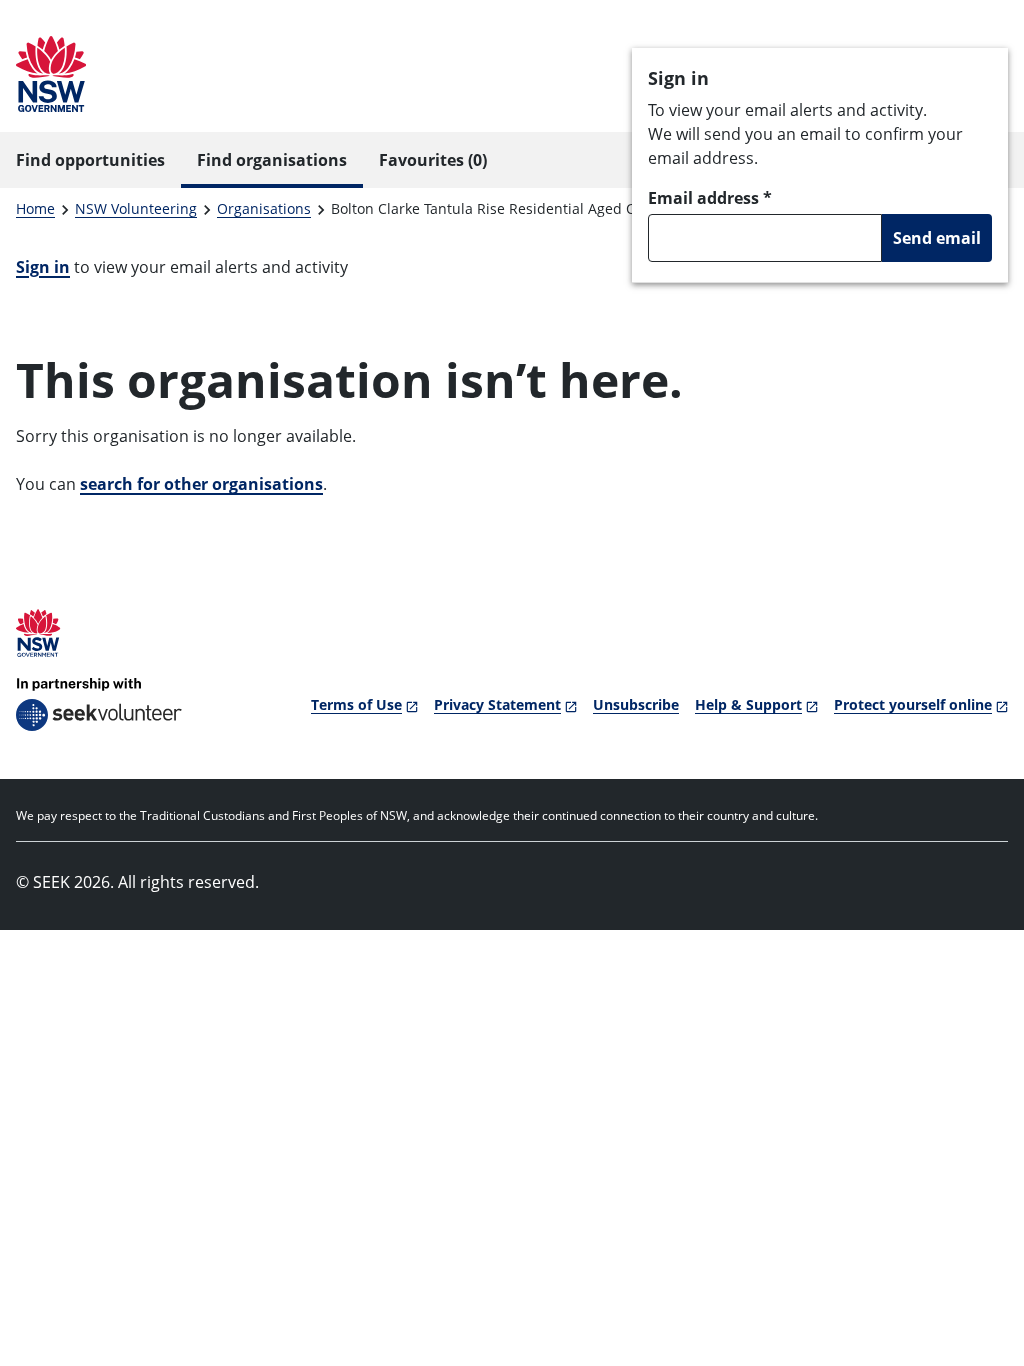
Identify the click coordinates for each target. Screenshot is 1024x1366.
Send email (937, 238)
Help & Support (748, 704)
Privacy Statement (497, 704)
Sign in (43, 267)
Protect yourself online (913, 704)
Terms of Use (356, 704)
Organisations (264, 208)
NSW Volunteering (136, 208)
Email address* (710, 198)
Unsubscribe (636, 704)
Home (35, 208)
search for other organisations (201, 484)
